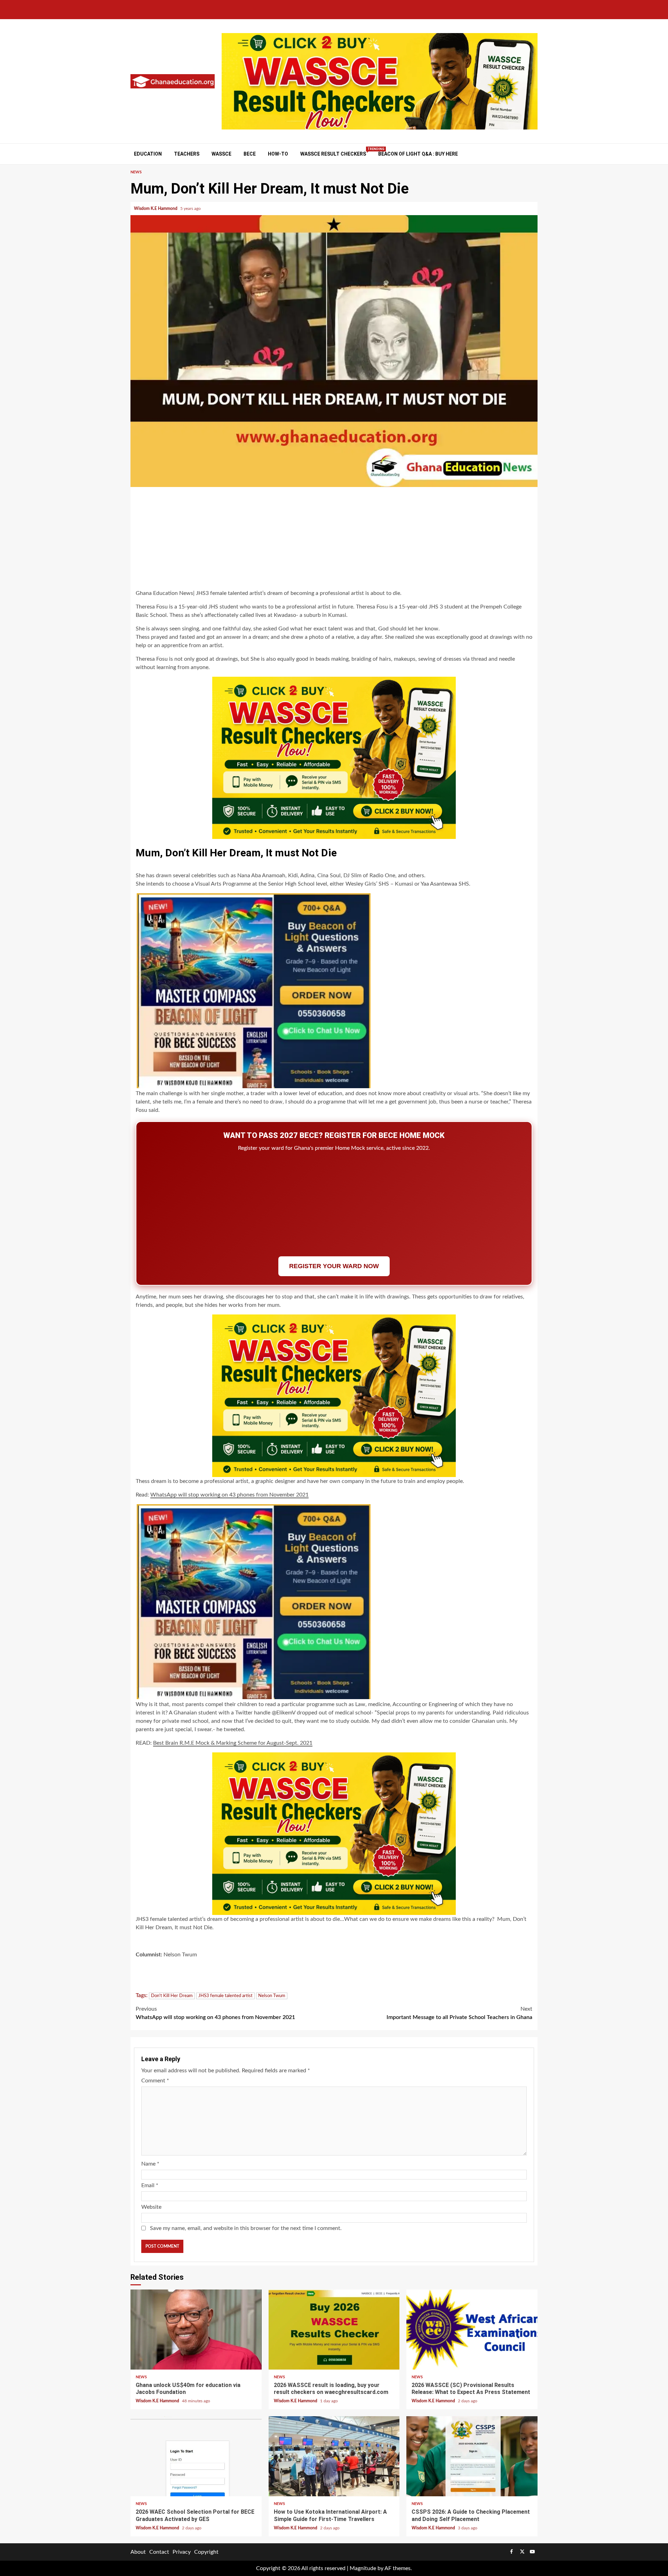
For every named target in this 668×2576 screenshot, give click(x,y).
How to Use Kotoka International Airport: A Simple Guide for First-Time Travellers (334, 2456)
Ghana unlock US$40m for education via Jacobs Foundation (196, 2330)
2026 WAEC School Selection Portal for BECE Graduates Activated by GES (196, 2456)
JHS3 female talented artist (225, 1996)
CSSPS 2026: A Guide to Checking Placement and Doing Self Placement (472, 2456)
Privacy (182, 2552)
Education (148, 154)
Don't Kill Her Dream (172, 1996)
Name (150, 2164)
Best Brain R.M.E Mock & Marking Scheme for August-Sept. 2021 (233, 1743)
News (136, 172)
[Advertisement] (334, 539)
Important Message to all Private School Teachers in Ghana (459, 2013)
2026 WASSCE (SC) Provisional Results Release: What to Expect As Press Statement (472, 2330)
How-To (278, 154)
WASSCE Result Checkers (333, 154)
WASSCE (221, 154)
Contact (159, 2552)
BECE (250, 154)
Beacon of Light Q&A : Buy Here (418, 154)
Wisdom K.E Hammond (156, 209)
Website (151, 2207)
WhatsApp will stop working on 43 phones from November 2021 (229, 1495)
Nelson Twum (272, 1996)
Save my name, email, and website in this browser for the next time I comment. (246, 2228)
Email (150, 2185)
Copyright (206, 2552)
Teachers (187, 154)
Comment (155, 2081)
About (138, 2552)
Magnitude (363, 2568)
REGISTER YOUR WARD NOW (334, 1266)
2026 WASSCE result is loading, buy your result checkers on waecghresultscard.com (334, 2330)
